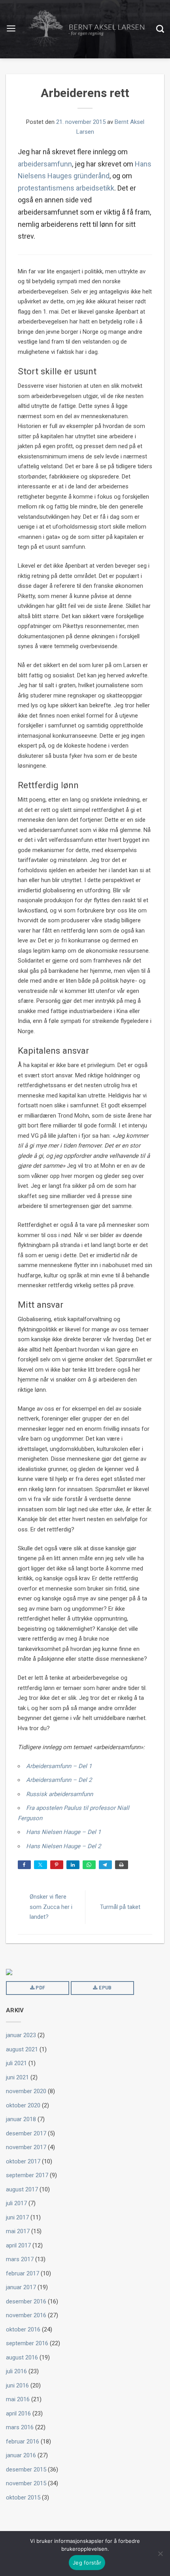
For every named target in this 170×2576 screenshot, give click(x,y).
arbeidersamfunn (45, 164)
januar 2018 (21, 2119)
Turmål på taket (120, 1907)
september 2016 (27, 2343)
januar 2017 (21, 2287)
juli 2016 (16, 2371)
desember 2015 (26, 2469)
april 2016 (18, 2413)
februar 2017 (23, 2273)
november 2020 (26, 2091)
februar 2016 (23, 2441)
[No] (160, 2554)
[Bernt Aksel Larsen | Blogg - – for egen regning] (86, 29)
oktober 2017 (23, 2161)
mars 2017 (20, 2259)
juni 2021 (17, 2077)
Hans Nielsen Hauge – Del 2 (63, 1846)
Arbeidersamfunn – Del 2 (59, 1780)
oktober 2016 (23, 2329)
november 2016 (26, 2315)
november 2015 (26, 2483)
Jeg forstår (87, 2563)
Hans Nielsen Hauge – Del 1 (63, 1832)
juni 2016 (17, 2385)
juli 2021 (16, 2063)
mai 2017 (18, 2231)
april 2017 (18, 2245)
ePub (105, 1988)
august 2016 (22, 2357)
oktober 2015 (23, 2497)
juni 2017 (17, 2217)
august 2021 (22, 2049)
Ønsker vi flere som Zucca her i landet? (51, 1907)
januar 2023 (21, 2035)
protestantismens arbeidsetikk (66, 188)
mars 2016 (20, 2427)
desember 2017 (26, 2133)
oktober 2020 (23, 2105)
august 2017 (22, 2189)
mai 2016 (18, 2399)
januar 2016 (21, 2455)
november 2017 (26, 2147)
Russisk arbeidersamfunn (59, 1794)
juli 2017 (16, 2203)
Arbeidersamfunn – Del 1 (59, 1766)
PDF (40, 1988)
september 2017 (27, 2175)
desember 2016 (26, 2301)
